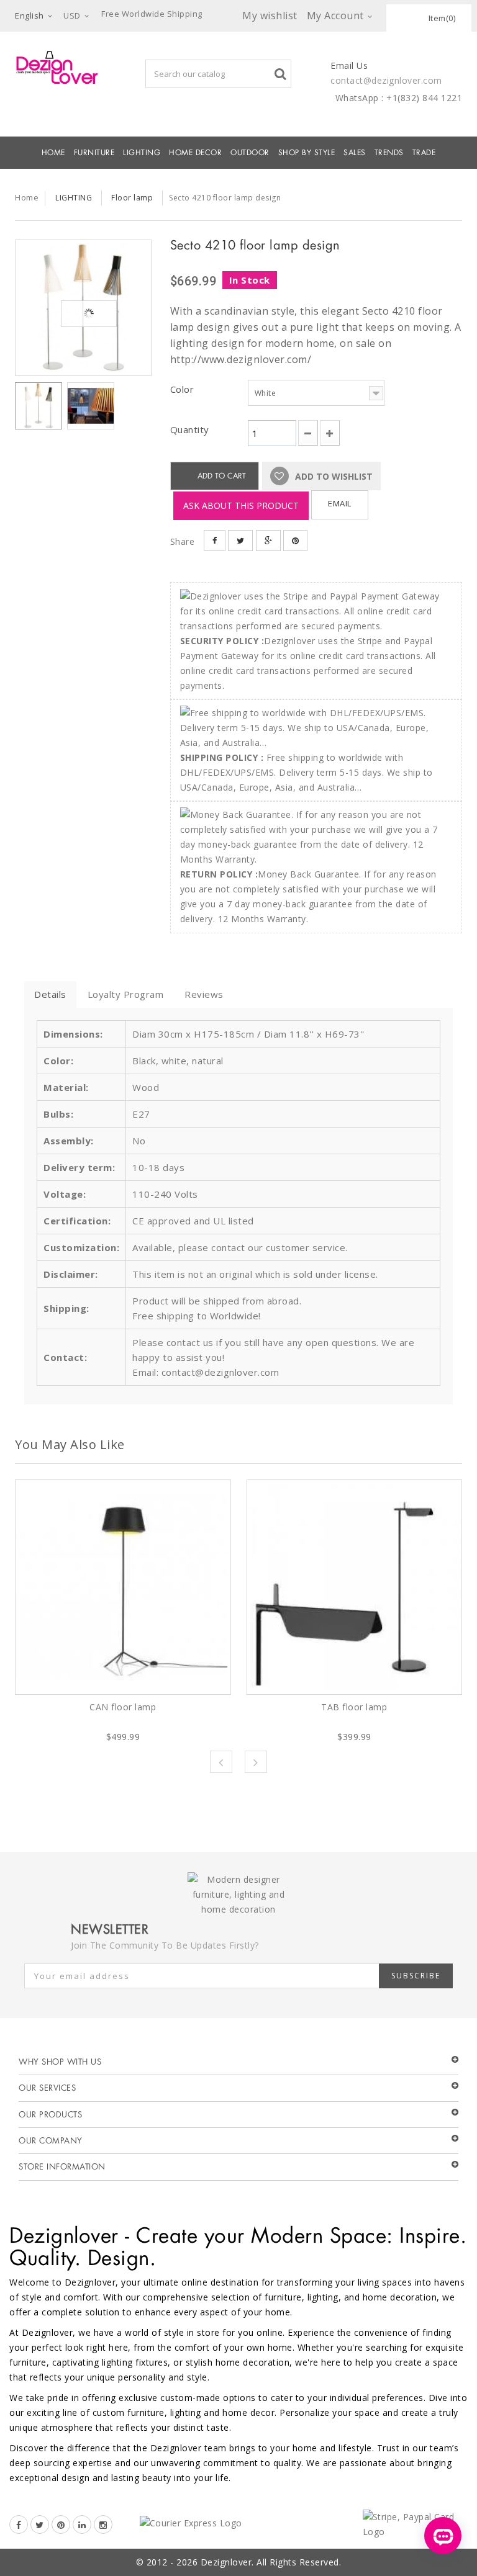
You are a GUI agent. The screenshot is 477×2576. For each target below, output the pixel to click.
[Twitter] (40, 2524)
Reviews (204, 994)
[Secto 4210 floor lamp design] (83, 308)
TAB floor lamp (354, 1707)
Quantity (190, 429)
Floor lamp (132, 198)
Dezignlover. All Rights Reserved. (271, 2562)
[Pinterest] (61, 2524)
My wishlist (270, 16)
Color (184, 389)
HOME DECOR (195, 153)
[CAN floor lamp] (123, 1587)
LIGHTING (142, 153)
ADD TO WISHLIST (333, 476)
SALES (355, 153)
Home (27, 197)
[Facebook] (19, 2524)
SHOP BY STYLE (307, 153)
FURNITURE (94, 153)
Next (256, 1762)
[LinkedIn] (82, 2524)
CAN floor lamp (123, 1707)
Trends (389, 153)
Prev (221, 1762)
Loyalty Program (126, 994)
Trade (424, 153)
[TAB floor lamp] (355, 1587)
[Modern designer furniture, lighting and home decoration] (57, 67)
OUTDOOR (250, 153)
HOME (53, 153)
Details (50, 994)
